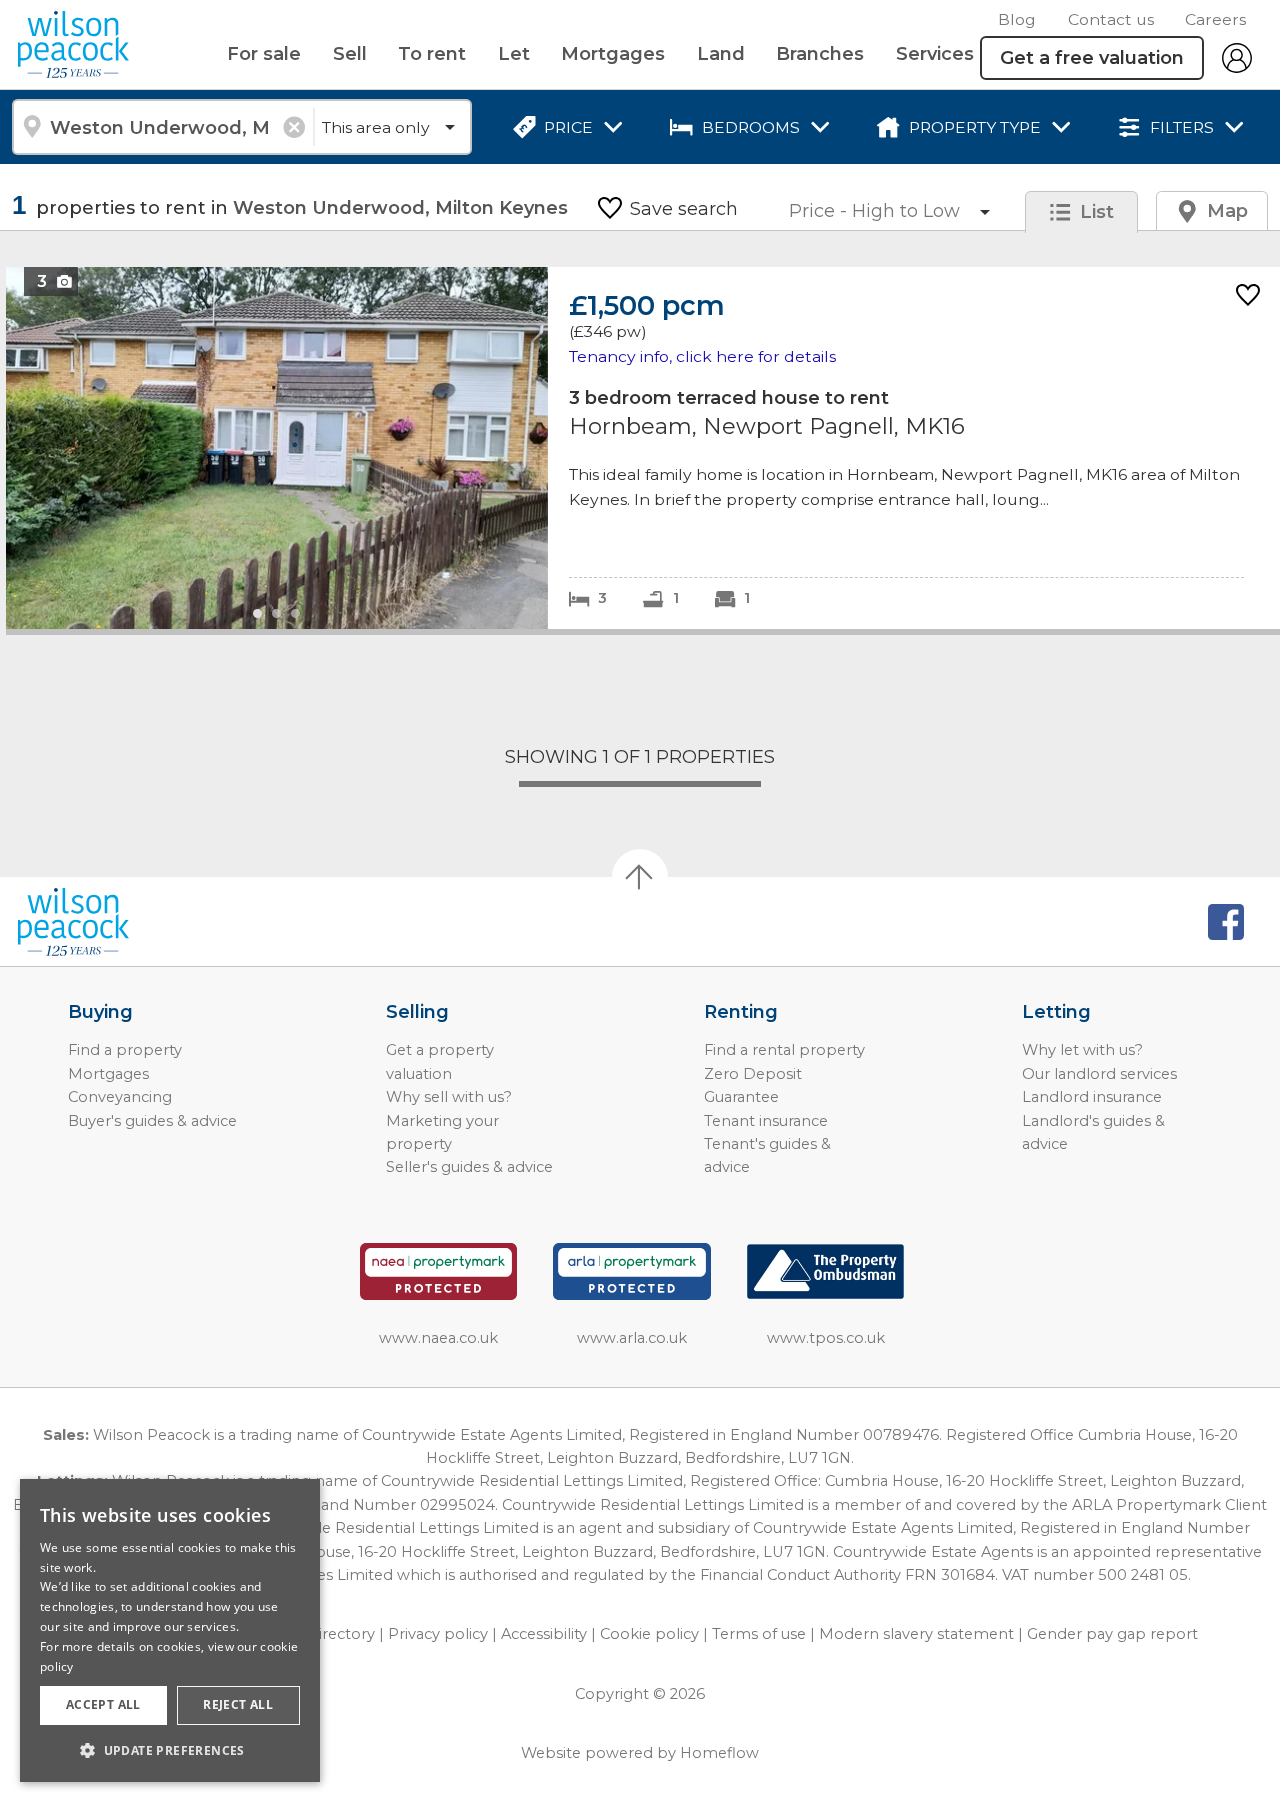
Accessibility (544, 1634)
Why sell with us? (449, 1097)
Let (514, 54)
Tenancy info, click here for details (702, 356)
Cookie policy (649, 1634)
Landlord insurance (1092, 1097)
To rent (432, 54)
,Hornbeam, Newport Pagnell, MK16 (643, 447)
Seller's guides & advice (469, 1167)
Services (935, 54)
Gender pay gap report (1112, 1634)
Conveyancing (120, 1097)
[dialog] (170, 1630)
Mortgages (613, 54)
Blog (1017, 19)
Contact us (1111, 19)
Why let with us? (1082, 1050)
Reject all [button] (238, 1704)
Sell (350, 54)
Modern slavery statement (916, 1634)
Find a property (125, 1050)
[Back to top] (130, 922)
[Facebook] (1226, 922)
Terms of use (759, 1634)
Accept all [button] (103, 1704)
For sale (264, 54)
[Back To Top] (640, 877)
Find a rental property (784, 1050)
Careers (1215, 19)
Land (721, 54)
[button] (170, 1750)
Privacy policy (438, 1634)
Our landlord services (1099, 1074)
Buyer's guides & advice (152, 1121)
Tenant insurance (766, 1121)
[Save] (1248, 296)
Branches (820, 54)
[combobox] (162, 127)
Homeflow (719, 1753)
